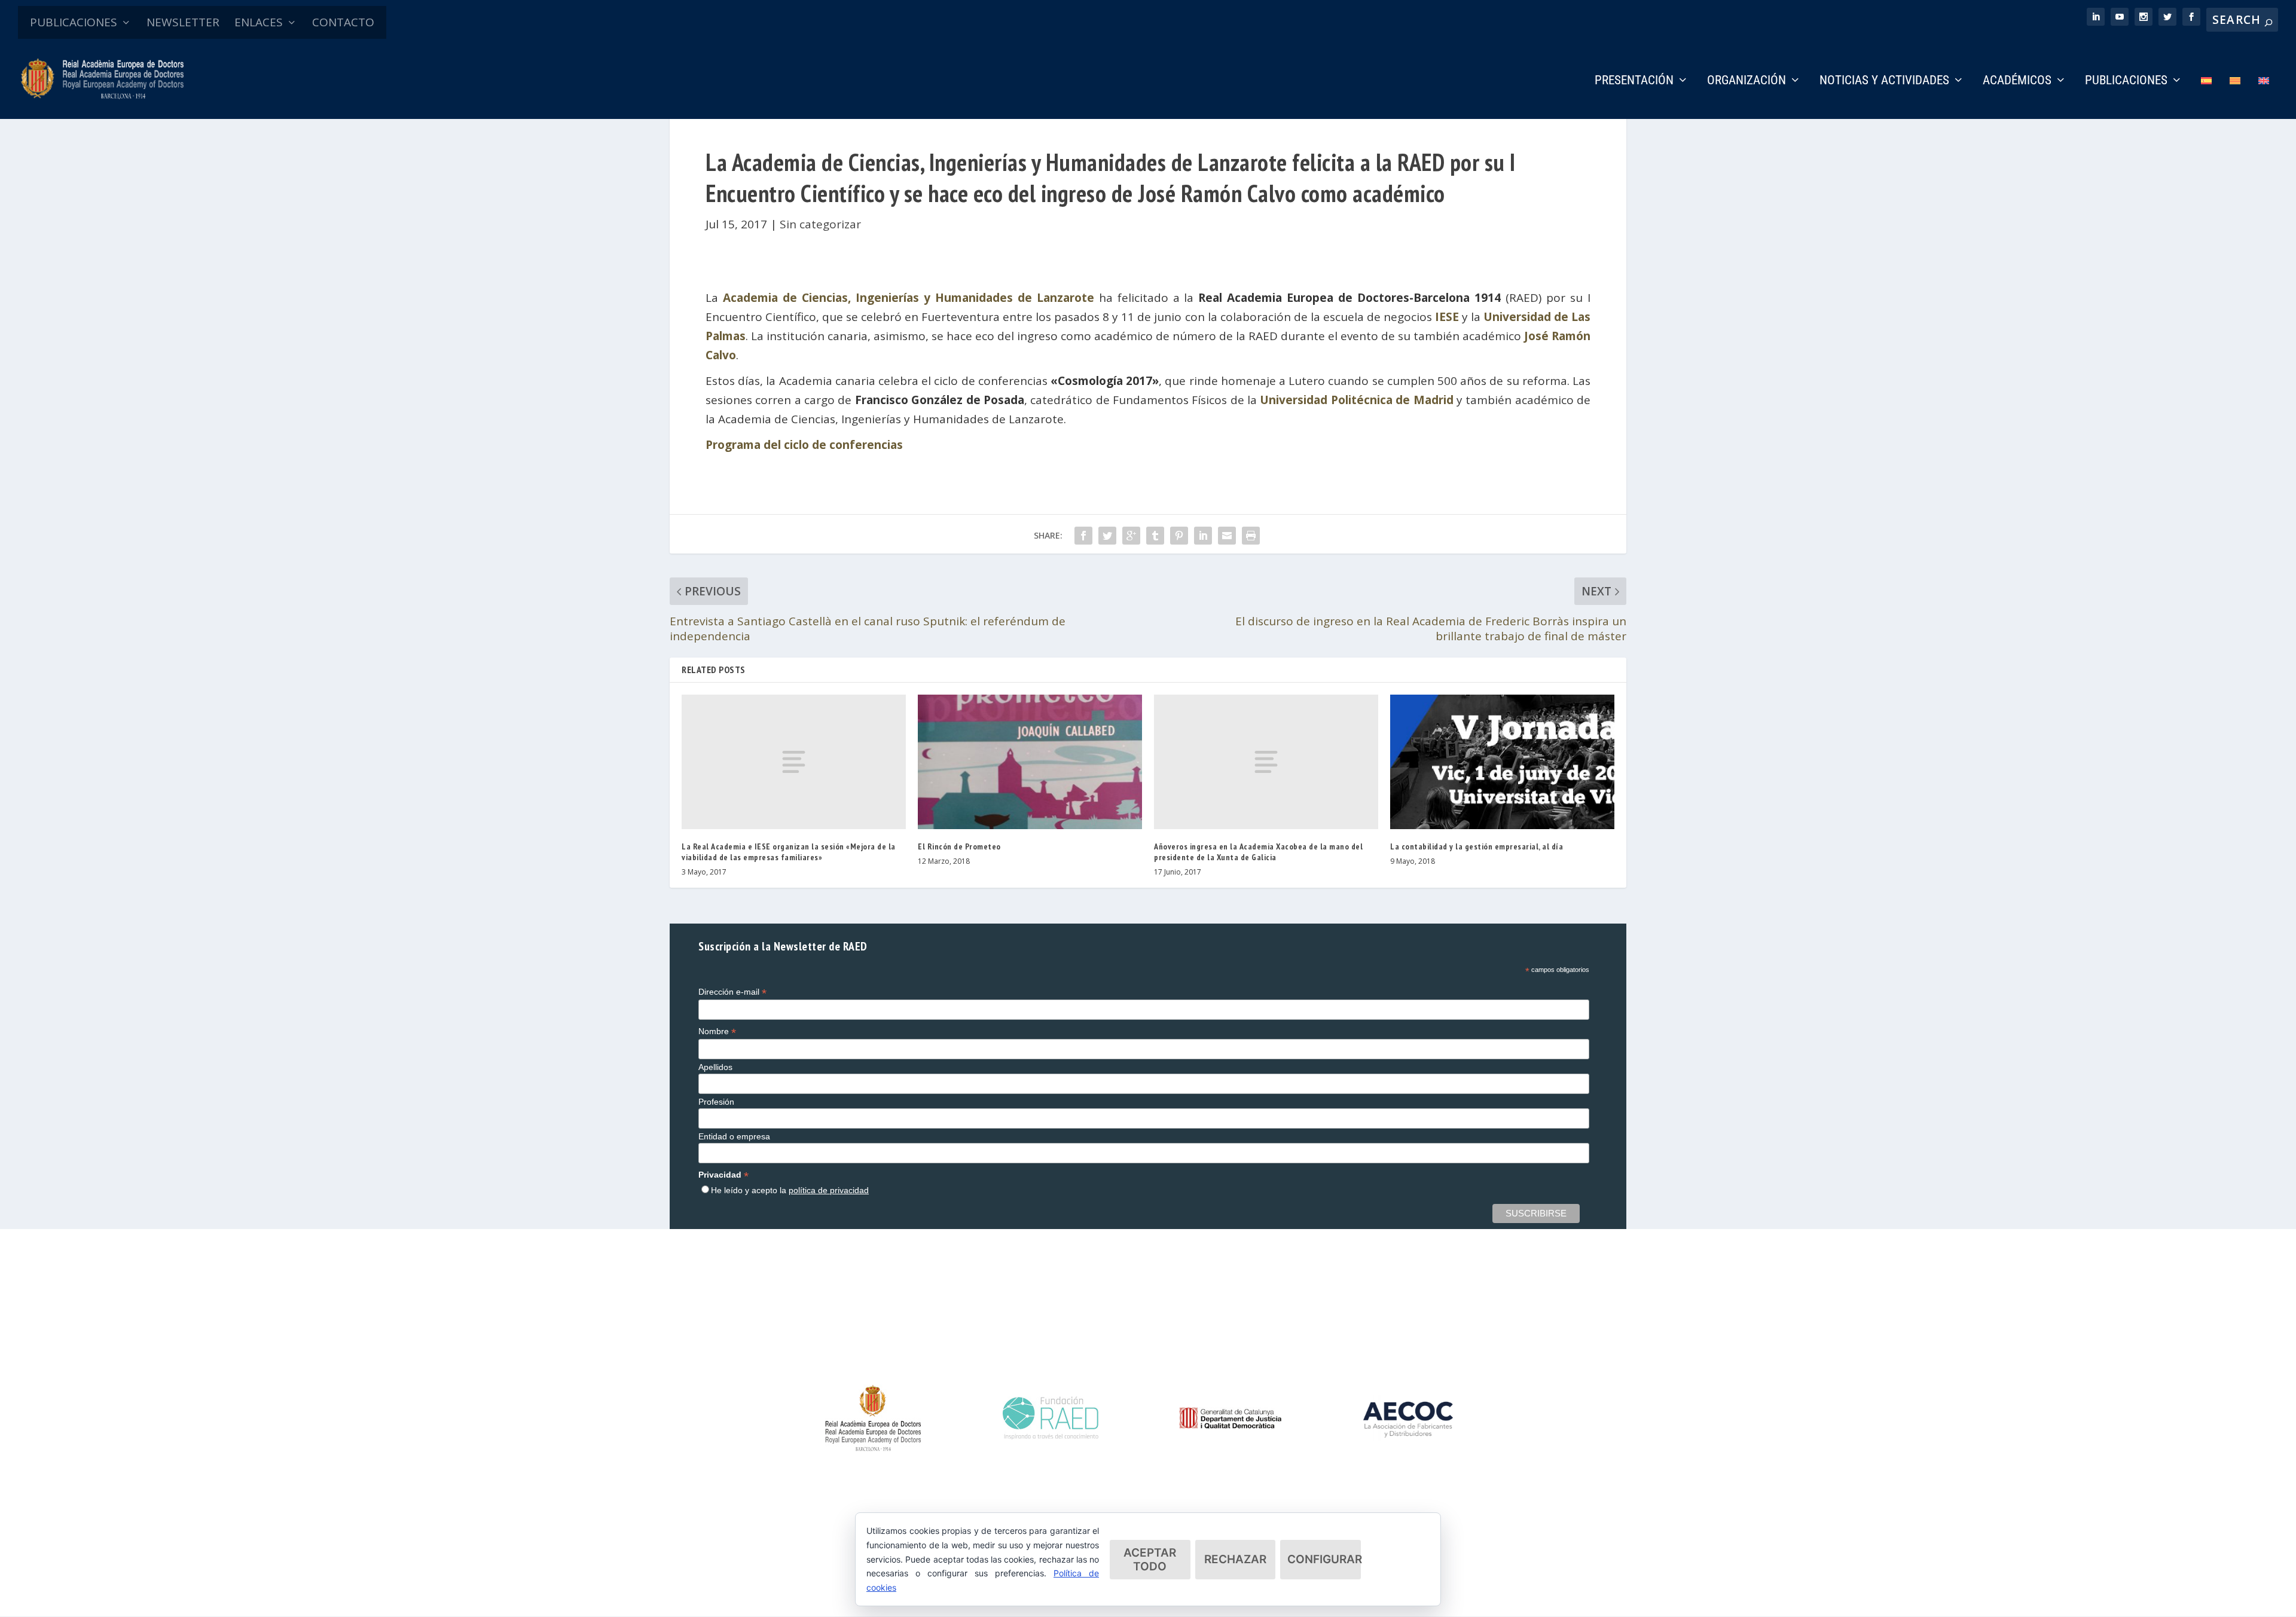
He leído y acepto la (790, 1190)
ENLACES (259, 22)
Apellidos (715, 1067)
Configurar (1324, 1559)
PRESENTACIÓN (1634, 81)
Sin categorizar (820, 224)
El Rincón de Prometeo (959, 846)
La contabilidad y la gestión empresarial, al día (1477, 846)
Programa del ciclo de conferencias (804, 445)
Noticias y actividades (1884, 81)
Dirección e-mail (732, 992)
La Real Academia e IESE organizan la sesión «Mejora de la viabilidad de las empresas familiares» (789, 852)
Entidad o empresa (734, 1136)
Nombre (717, 1031)
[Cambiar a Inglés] (2264, 97)
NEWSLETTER (183, 22)
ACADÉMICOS (2017, 81)
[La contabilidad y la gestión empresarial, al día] (1502, 762)
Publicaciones (2126, 81)
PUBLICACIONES (74, 22)
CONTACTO (343, 22)
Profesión (716, 1102)
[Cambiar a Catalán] (2235, 97)
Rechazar (1235, 1559)
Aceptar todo (1150, 1560)
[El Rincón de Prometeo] (1030, 762)
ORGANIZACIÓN (1747, 81)
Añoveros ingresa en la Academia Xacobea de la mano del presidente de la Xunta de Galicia (1258, 852)
